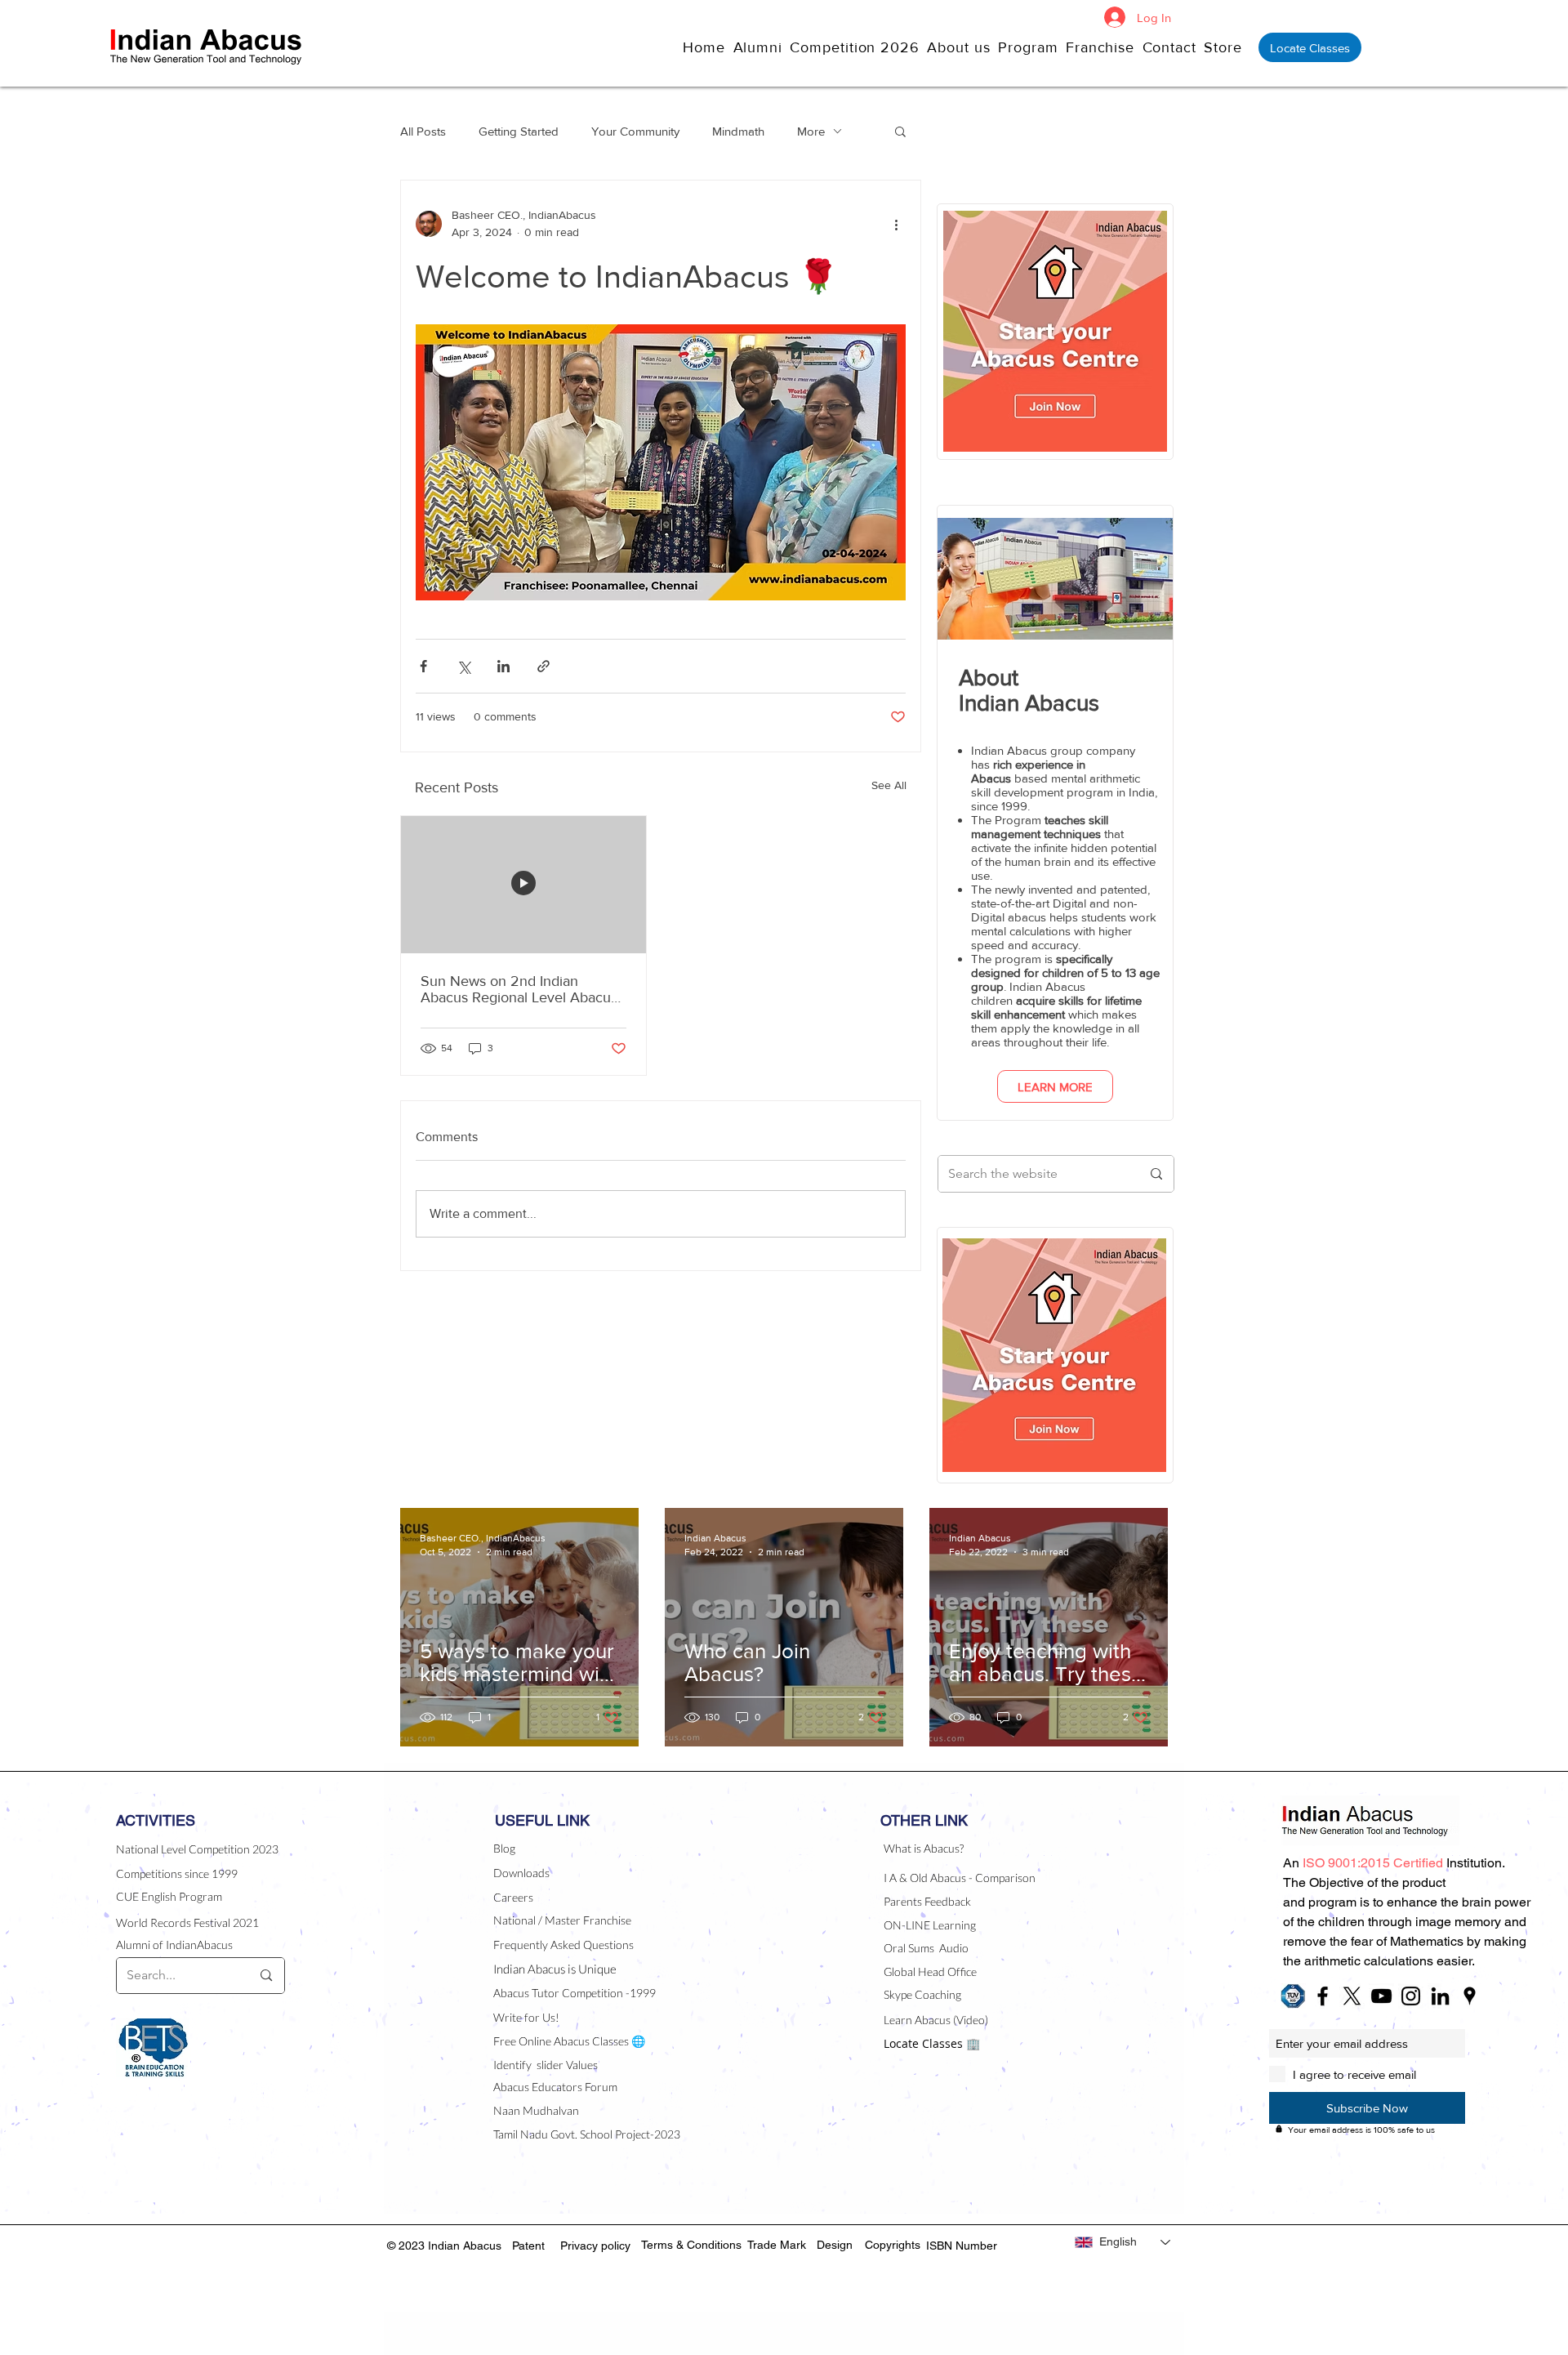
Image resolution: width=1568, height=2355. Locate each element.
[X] (1352, 1996)
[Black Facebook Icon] (1323, 1996)
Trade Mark (777, 2245)
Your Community (635, 131)
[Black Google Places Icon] (1470, 1996)
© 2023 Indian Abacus (446, 2246)
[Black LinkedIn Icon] (1440, 1996)
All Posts (423, 131)
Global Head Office (930, 1971)
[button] (962, 47)
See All (889, 785)
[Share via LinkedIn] (503, 666)
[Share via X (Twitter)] (463, 666)
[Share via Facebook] (423, 666)
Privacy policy (595, 2246)
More (811, 131)
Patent (528, 2246)
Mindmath (738, 131)
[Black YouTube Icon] (1381, 1996)
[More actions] (896, 224)
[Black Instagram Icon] (1411, 1996)
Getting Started (519, 131)
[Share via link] (543, 666)
